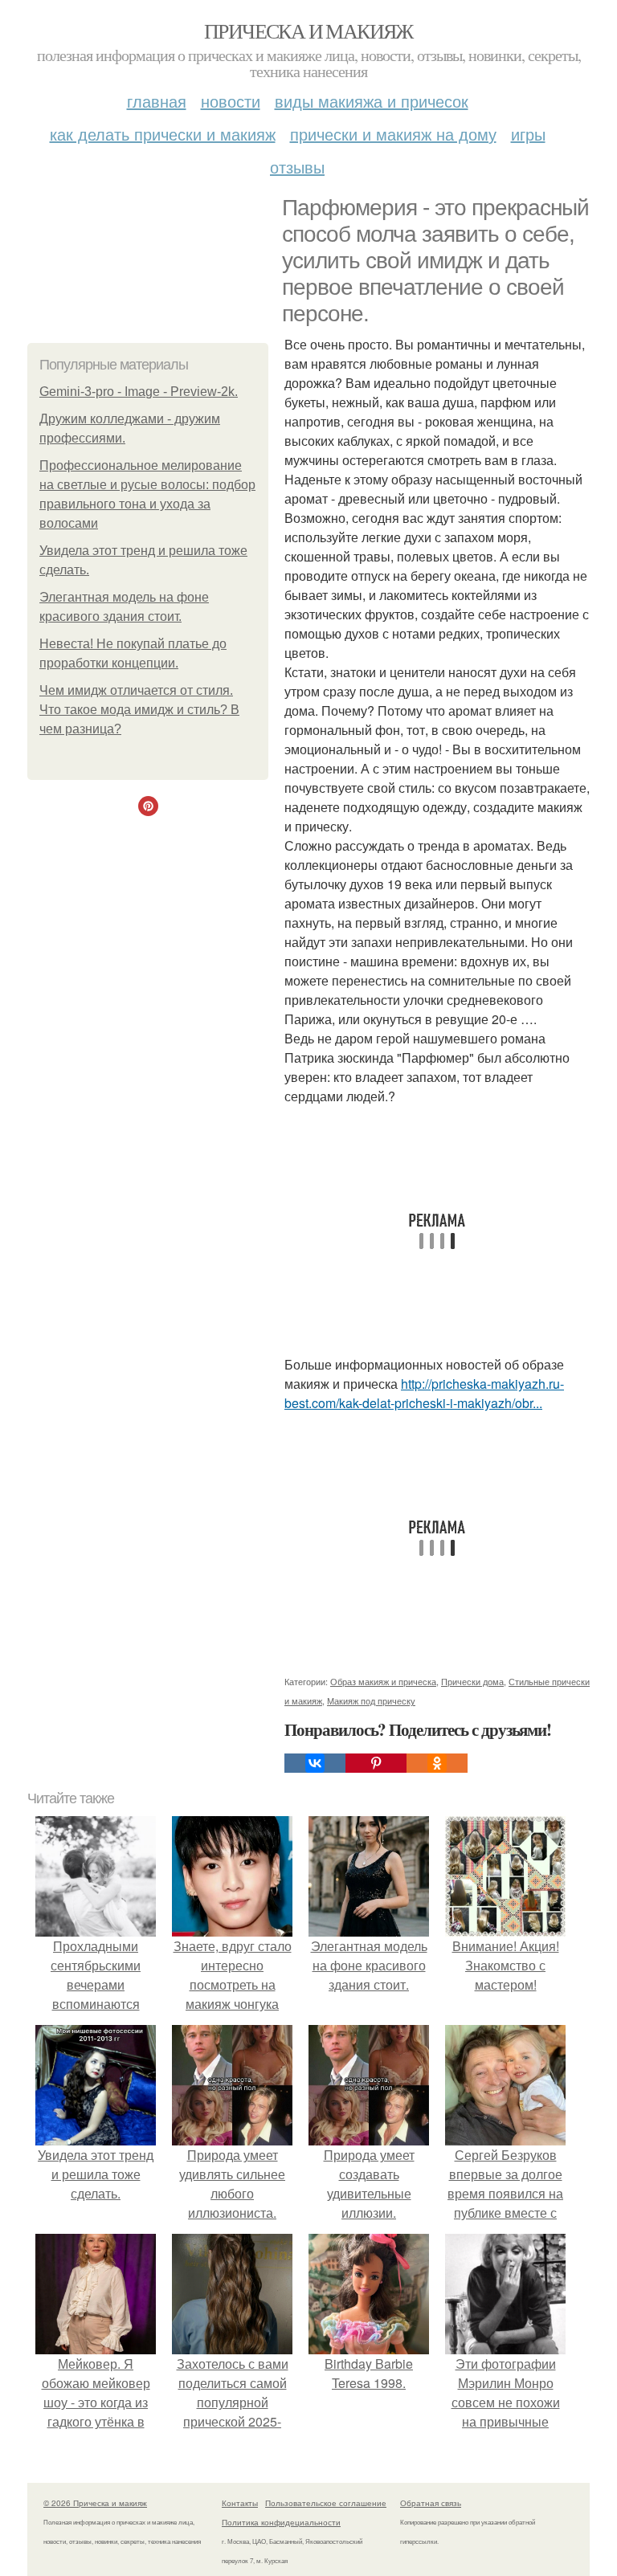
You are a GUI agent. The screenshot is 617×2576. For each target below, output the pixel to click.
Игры (528, 134)
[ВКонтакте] (315, 1763)
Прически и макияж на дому (393, 134)
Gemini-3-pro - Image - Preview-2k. (139, 392)
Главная (157, 101)
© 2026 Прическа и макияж (95, 2503)
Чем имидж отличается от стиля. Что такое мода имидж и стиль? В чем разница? (139, 710)
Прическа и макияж (308, 31)
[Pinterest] (376, 1763)
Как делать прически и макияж (163, 134)
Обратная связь (431, 2503)
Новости (231, 101)
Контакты (240, 2503)
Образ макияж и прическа (383, 1681)
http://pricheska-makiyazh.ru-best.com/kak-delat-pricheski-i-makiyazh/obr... (424, 1393)
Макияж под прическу (371, 1700)
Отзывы (297, 167)
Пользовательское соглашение (326, 2503)
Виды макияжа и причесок (372, 101)
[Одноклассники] (437, 1763)
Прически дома (472, 1681)
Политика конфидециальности (281, 2522)
